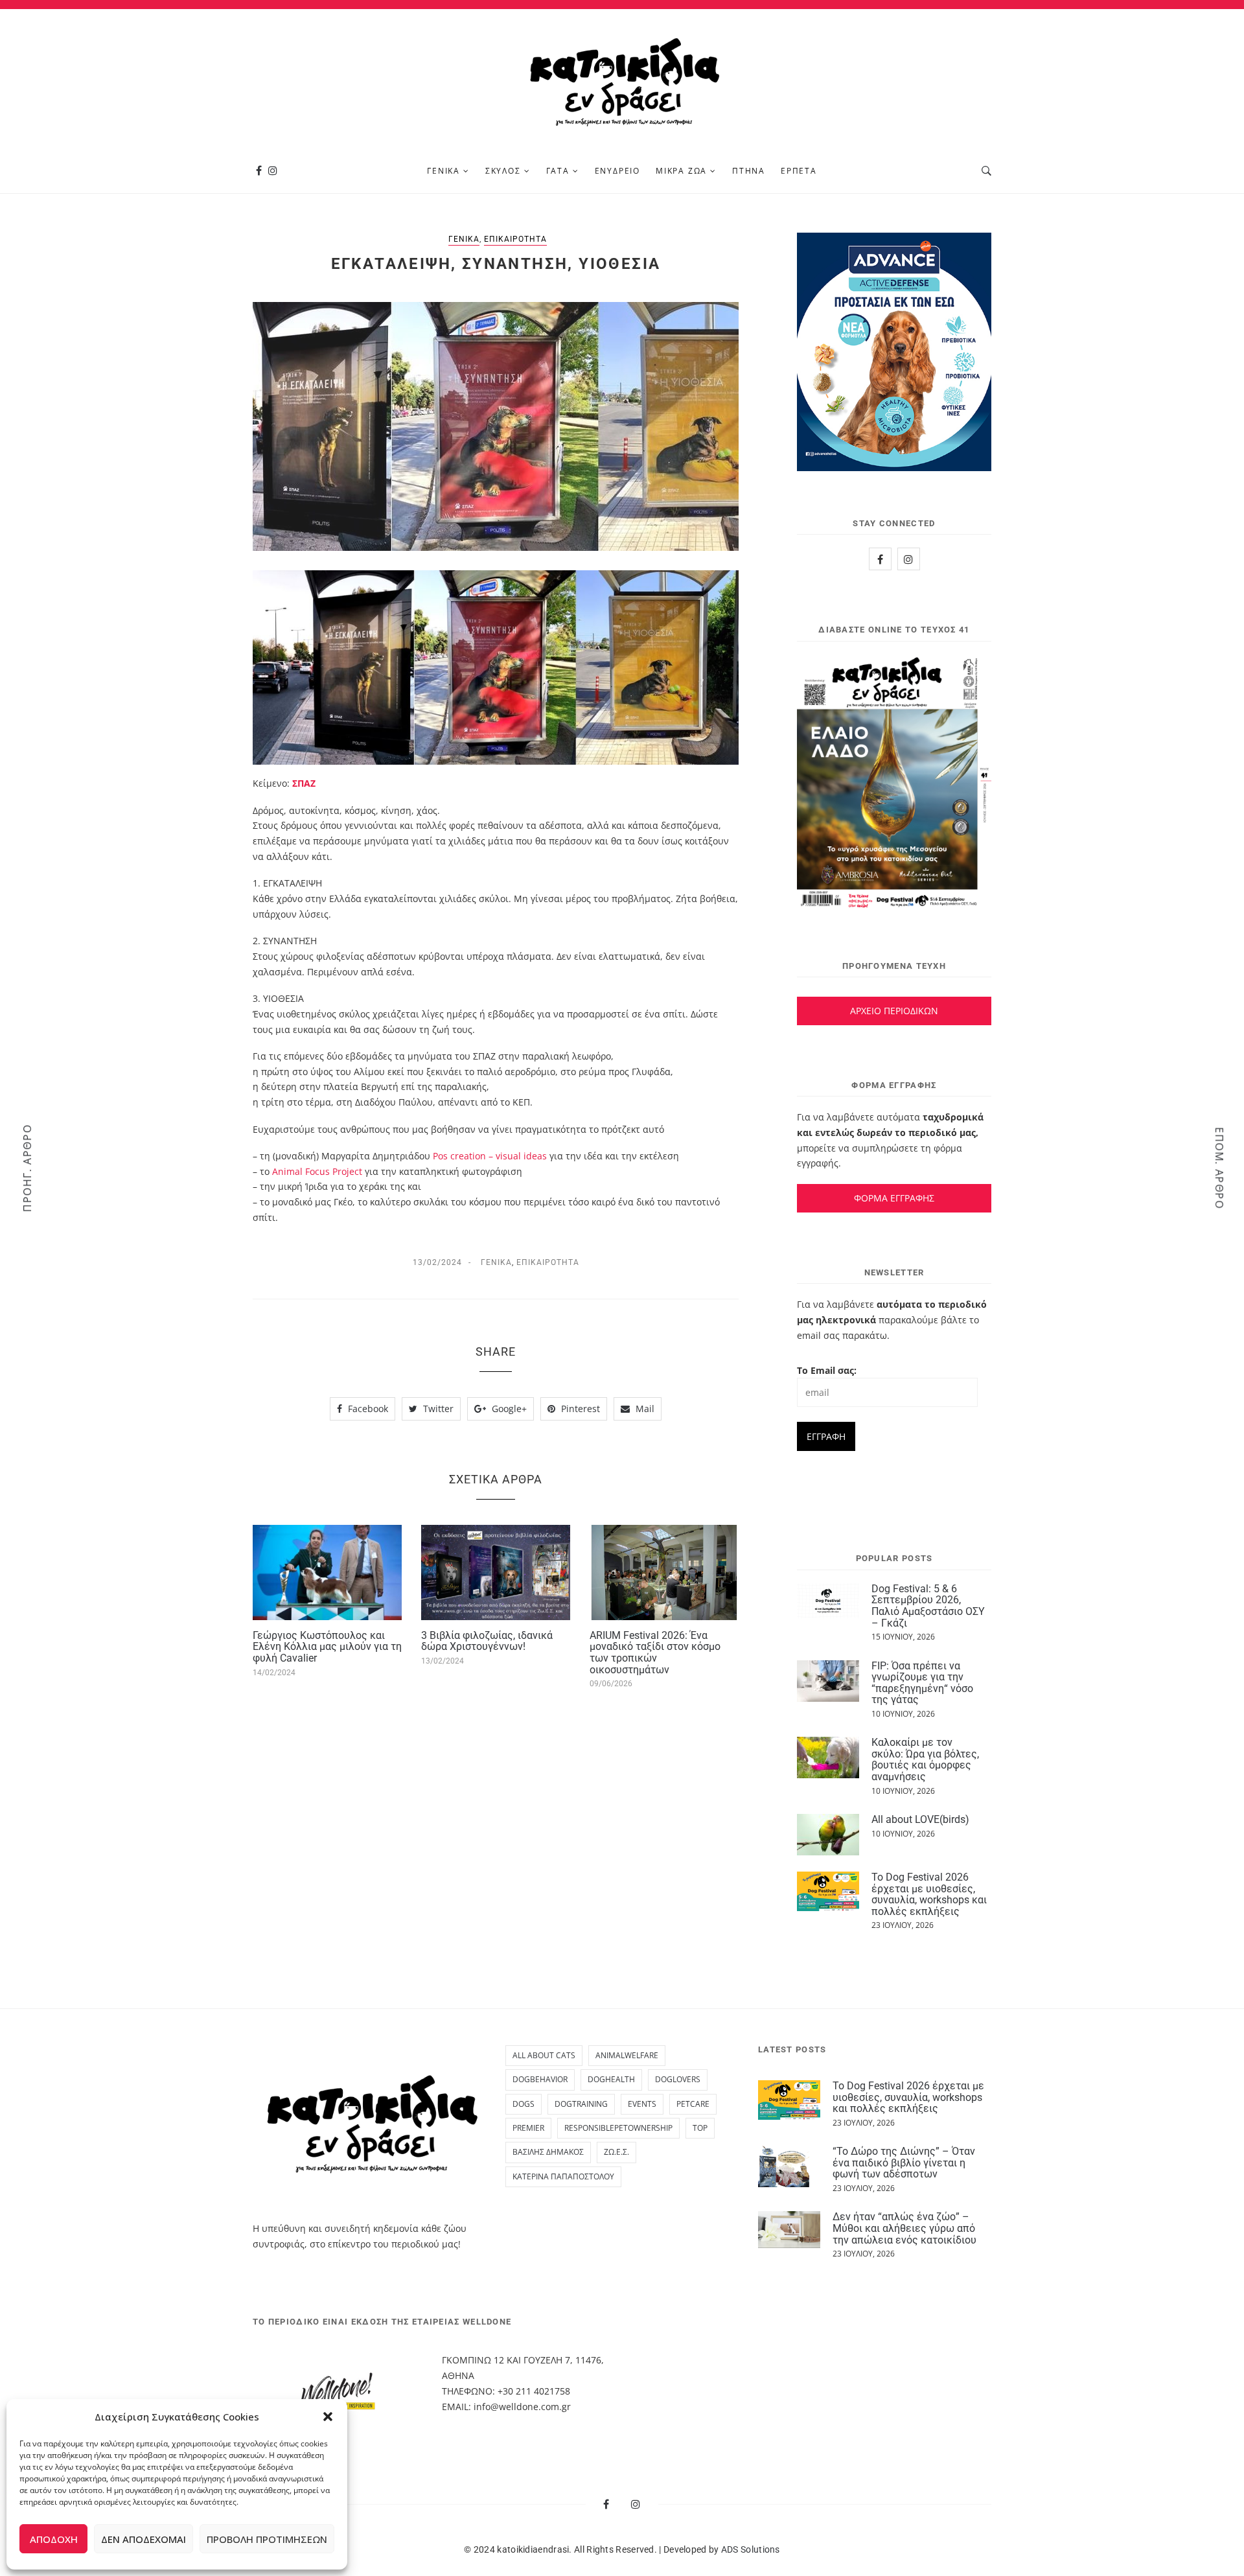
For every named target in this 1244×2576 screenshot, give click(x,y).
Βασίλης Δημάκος (548, 2152)
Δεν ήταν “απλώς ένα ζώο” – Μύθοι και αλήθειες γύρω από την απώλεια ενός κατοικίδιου (904, 2228)
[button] (328, 2417)
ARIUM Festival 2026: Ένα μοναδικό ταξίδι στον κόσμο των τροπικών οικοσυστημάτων (655, 1653)
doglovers (678, 2079)
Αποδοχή (54, 2539)
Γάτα (558, 171)
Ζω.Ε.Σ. (616, 2152)
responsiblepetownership (618, 2128)
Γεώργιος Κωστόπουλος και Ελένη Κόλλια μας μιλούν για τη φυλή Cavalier (327, 1647)
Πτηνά (749, 171)
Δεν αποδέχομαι (144, 2539)
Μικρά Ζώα (681, 171)
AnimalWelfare (627, 2055)
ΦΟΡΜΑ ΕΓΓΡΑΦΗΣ (894, 1198)
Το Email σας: (827, 1370)
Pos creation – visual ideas (490, 1156)
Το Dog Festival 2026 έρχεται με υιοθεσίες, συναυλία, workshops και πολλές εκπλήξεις (929, 1894)
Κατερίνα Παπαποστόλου (563, 2176)
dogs (524, 2104)
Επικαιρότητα (515, 239)
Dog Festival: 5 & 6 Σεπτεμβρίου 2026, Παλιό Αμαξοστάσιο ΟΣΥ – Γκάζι (928, 1606)
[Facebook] (259, 171)
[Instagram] (273, 171)
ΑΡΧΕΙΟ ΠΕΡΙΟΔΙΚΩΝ (894, 1011)
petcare (693, 2104)
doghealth (611, 2079)
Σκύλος (503, 171)
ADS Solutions (751, 2549)
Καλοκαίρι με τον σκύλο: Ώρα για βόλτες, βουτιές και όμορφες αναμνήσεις (925, 1759)
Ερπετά (799, 171)
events (642, 2104)
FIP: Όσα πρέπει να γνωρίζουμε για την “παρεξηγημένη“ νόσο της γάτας (922, 1683)
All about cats (544, 2055)
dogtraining (581, 2104)
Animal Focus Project (317, 1171)
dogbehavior (540, 2079)
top (700, 2128)
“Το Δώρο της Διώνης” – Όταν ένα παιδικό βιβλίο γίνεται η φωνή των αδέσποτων (904, 2163)
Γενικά (443, 171)
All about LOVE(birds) (920, 1819)
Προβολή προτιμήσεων (267, 2539)
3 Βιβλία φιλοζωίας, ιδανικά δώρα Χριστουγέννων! (487, 1641)
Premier (528, 2128)
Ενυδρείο (617, 171)
